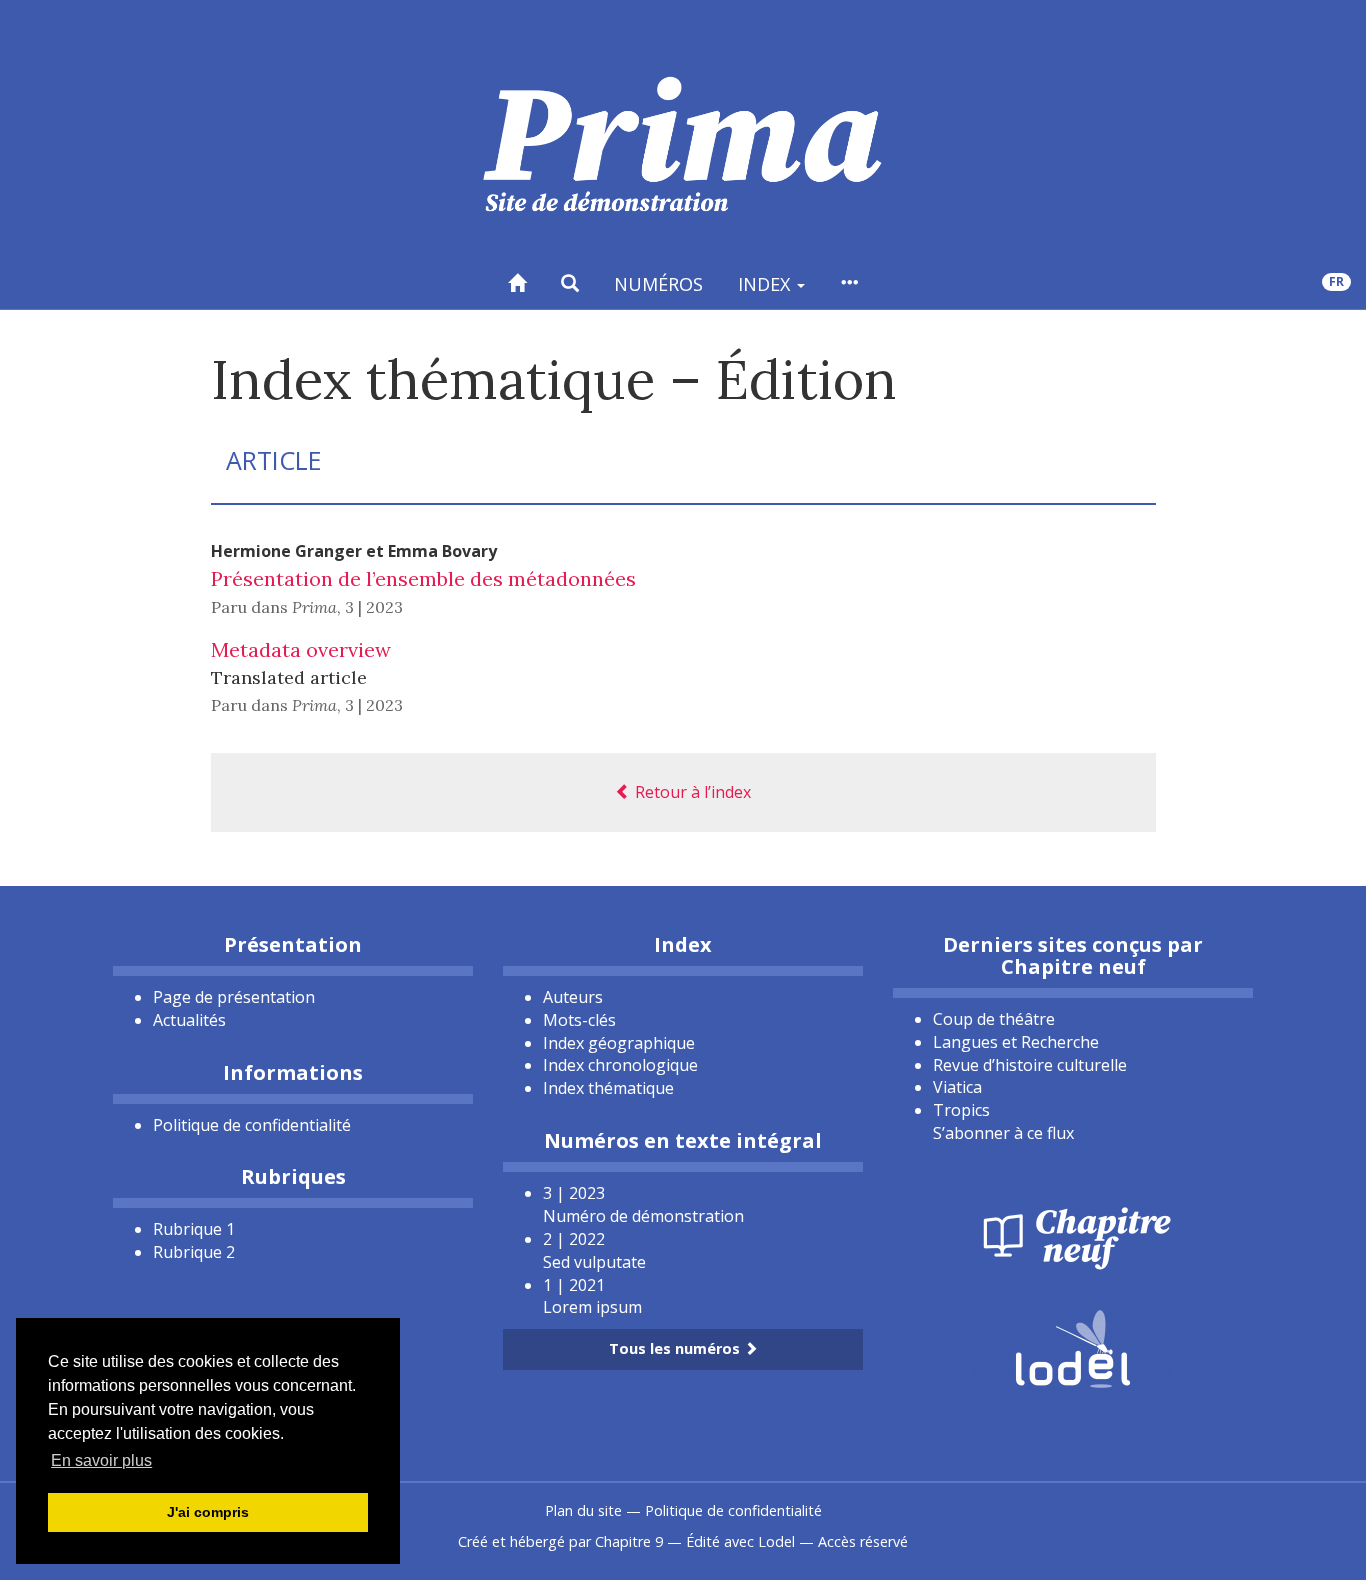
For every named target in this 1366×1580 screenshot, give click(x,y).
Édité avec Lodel (740, 1541)
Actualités (189, 1020)
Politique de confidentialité (252, 1125)
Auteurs (573, 997)
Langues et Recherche (1016, 1042)
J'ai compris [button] (208, 1512)
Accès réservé (863, 1541)
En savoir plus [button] (101, 1460)
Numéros (658, 284)
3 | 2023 (374, 607)
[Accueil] (517, 283)
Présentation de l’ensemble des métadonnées (423, 578)
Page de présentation (234, 997)
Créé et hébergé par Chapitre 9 (560, 1541)
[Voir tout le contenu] (849, 283)
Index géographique (619, 1043)
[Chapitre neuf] (1073, 1236)
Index (766, 284)
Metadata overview (301, 649)
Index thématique (608, 1088)
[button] (570, 283)
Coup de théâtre (994, 1019)
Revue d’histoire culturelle (1030, 1065)
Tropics (961, 1110)
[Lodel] (1073, 1347)
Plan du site (583, 1510)
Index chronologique (620, 1065)
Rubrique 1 (194, 1229)
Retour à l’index (691, 792)
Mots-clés (579, 1020)
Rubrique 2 (194, 1252)
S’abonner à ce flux (1003, 1133)
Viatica (957, 1087)
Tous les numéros (676, 1348)
